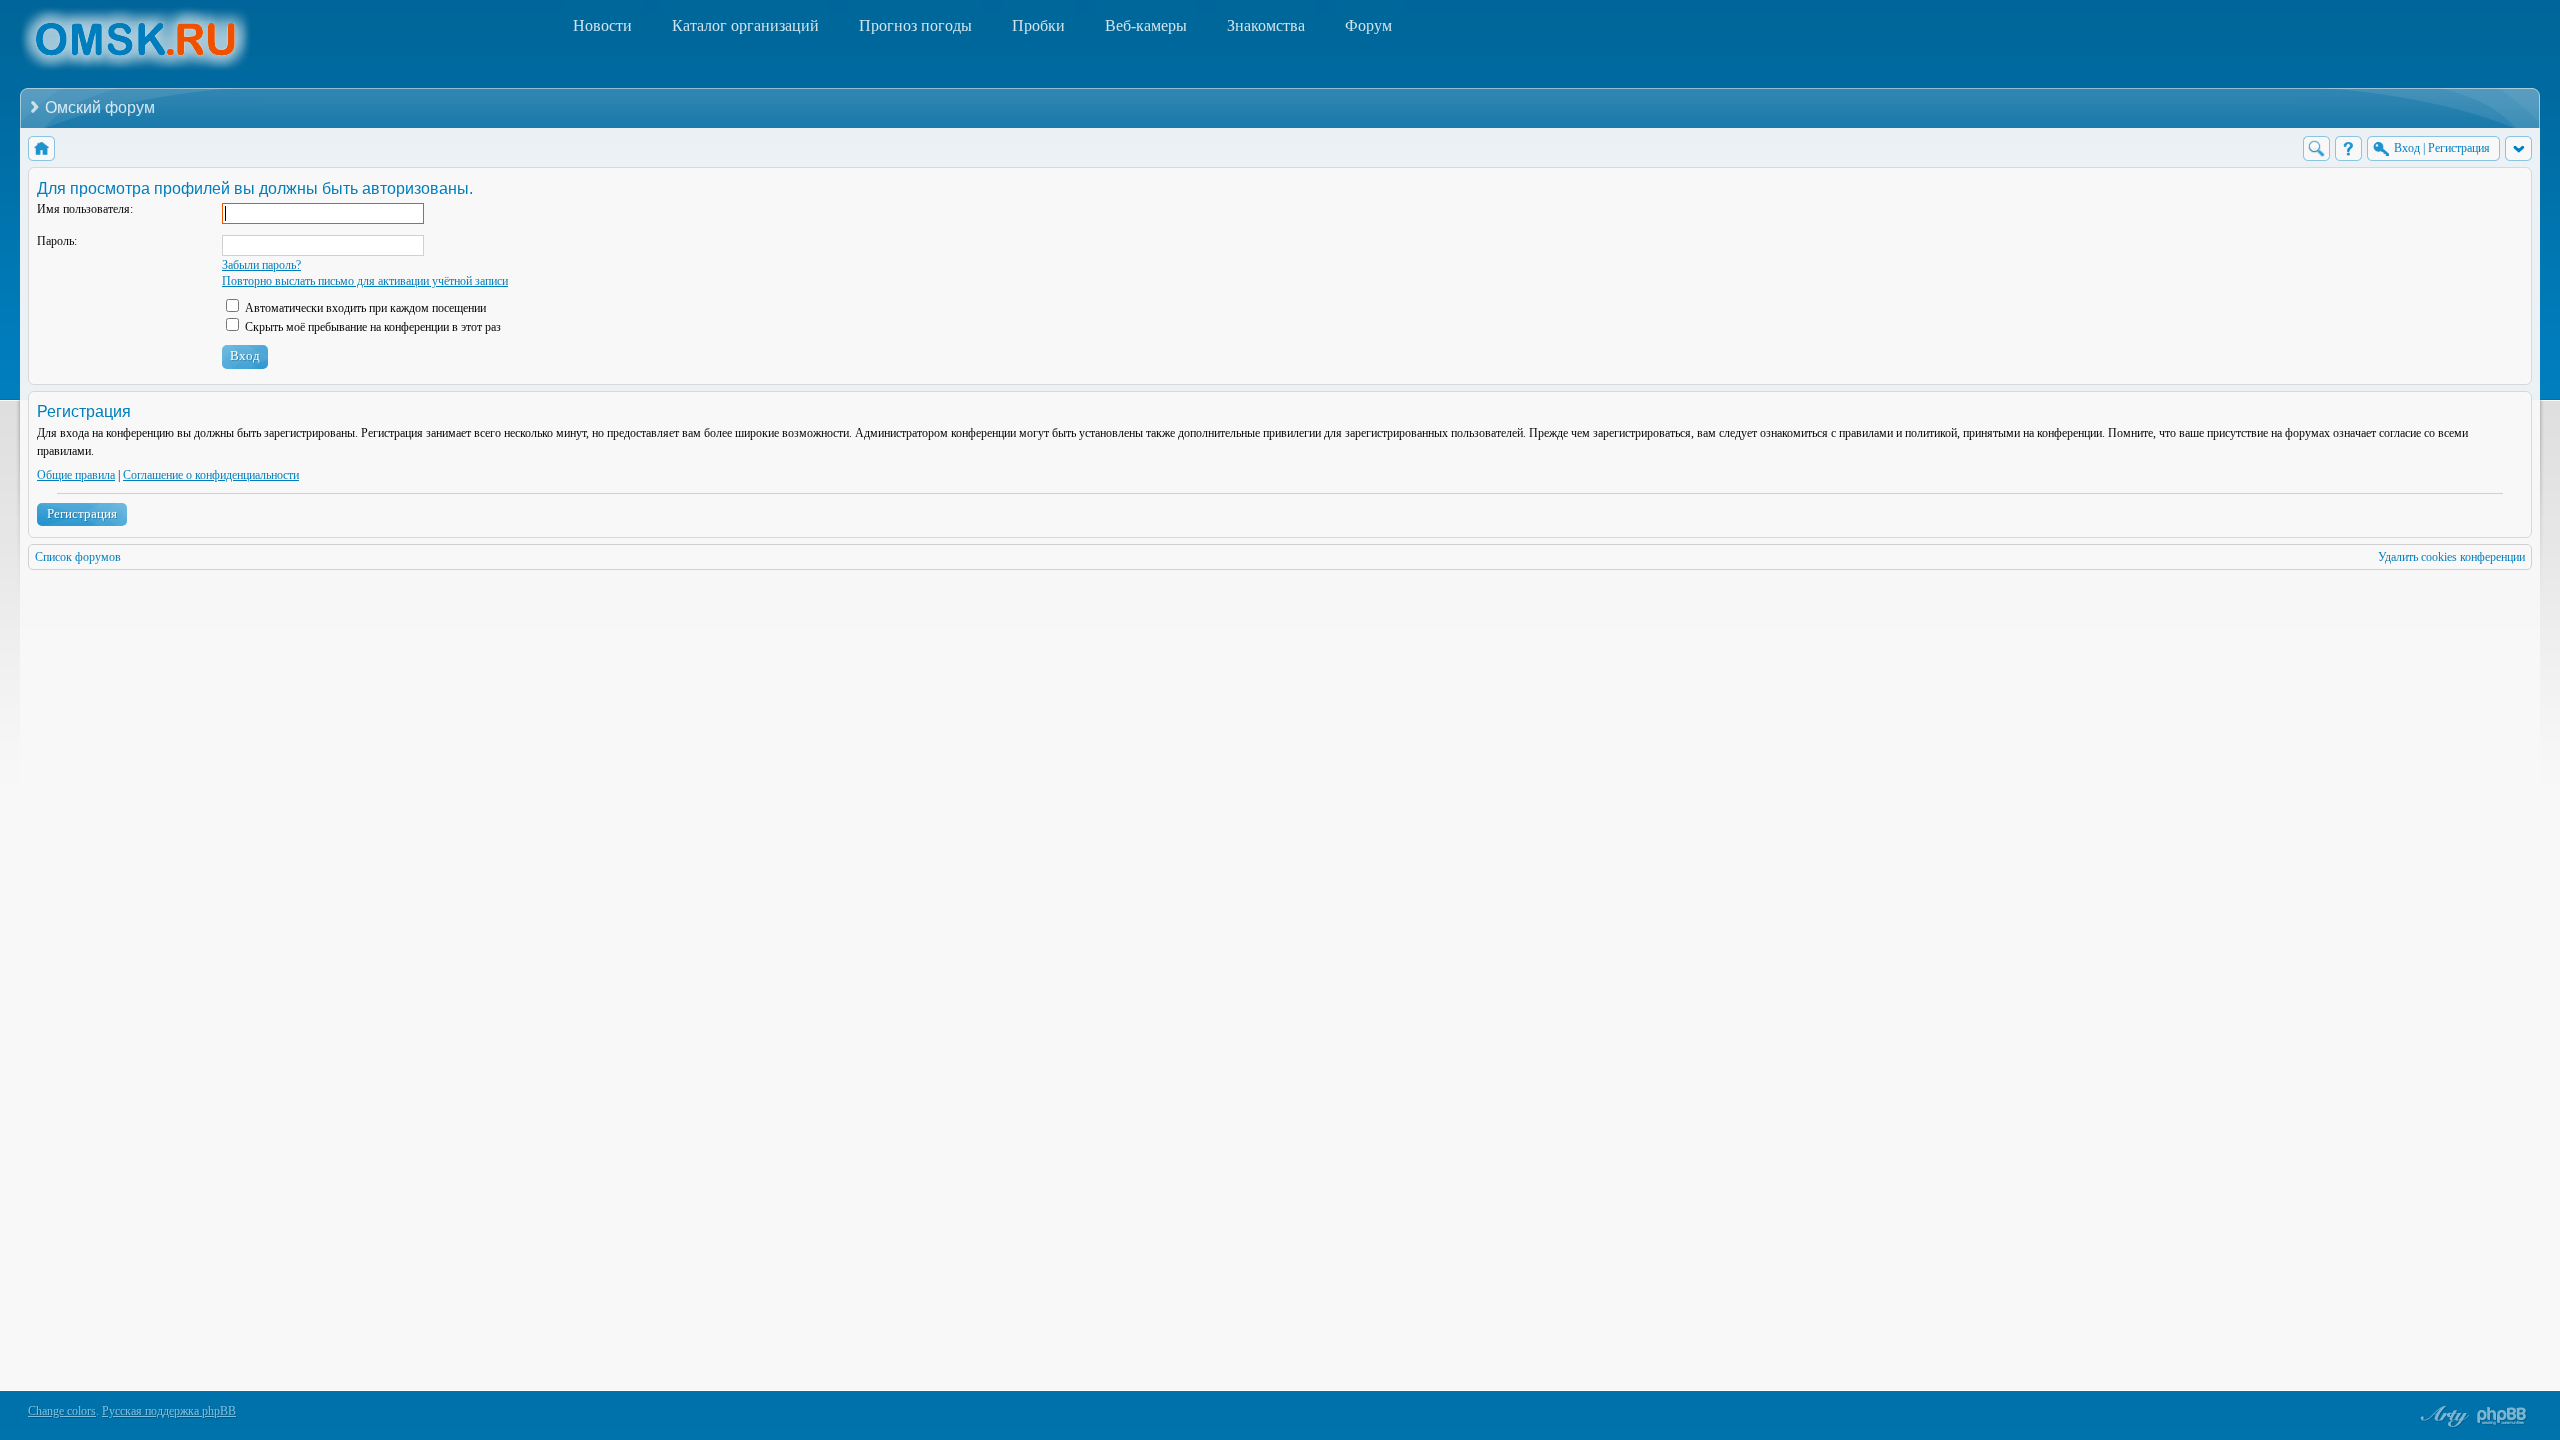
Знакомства (1266, 25)
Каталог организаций (745, 25)
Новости (602, 25)
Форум (1368, 25)
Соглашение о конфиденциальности (211, 475)
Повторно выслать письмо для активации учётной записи (365, 281)
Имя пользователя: (85, 209)
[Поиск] (2316, 148)
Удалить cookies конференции (2451, 557)
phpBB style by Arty (2442, 1416)
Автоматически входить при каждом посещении (364, 308)
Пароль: (57, 241)
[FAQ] (2348, 148)
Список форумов (78, 557)
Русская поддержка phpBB (169, 1411)
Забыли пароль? (261, 265)
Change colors (62, 1411)
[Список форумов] (41, 148)
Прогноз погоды (915, 25)
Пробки (1038, 25)
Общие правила (76, 475)
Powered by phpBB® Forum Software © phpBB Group (2502, 1416)
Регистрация (82, 513)
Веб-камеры (1146, 25)
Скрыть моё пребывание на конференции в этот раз (371, 327)
